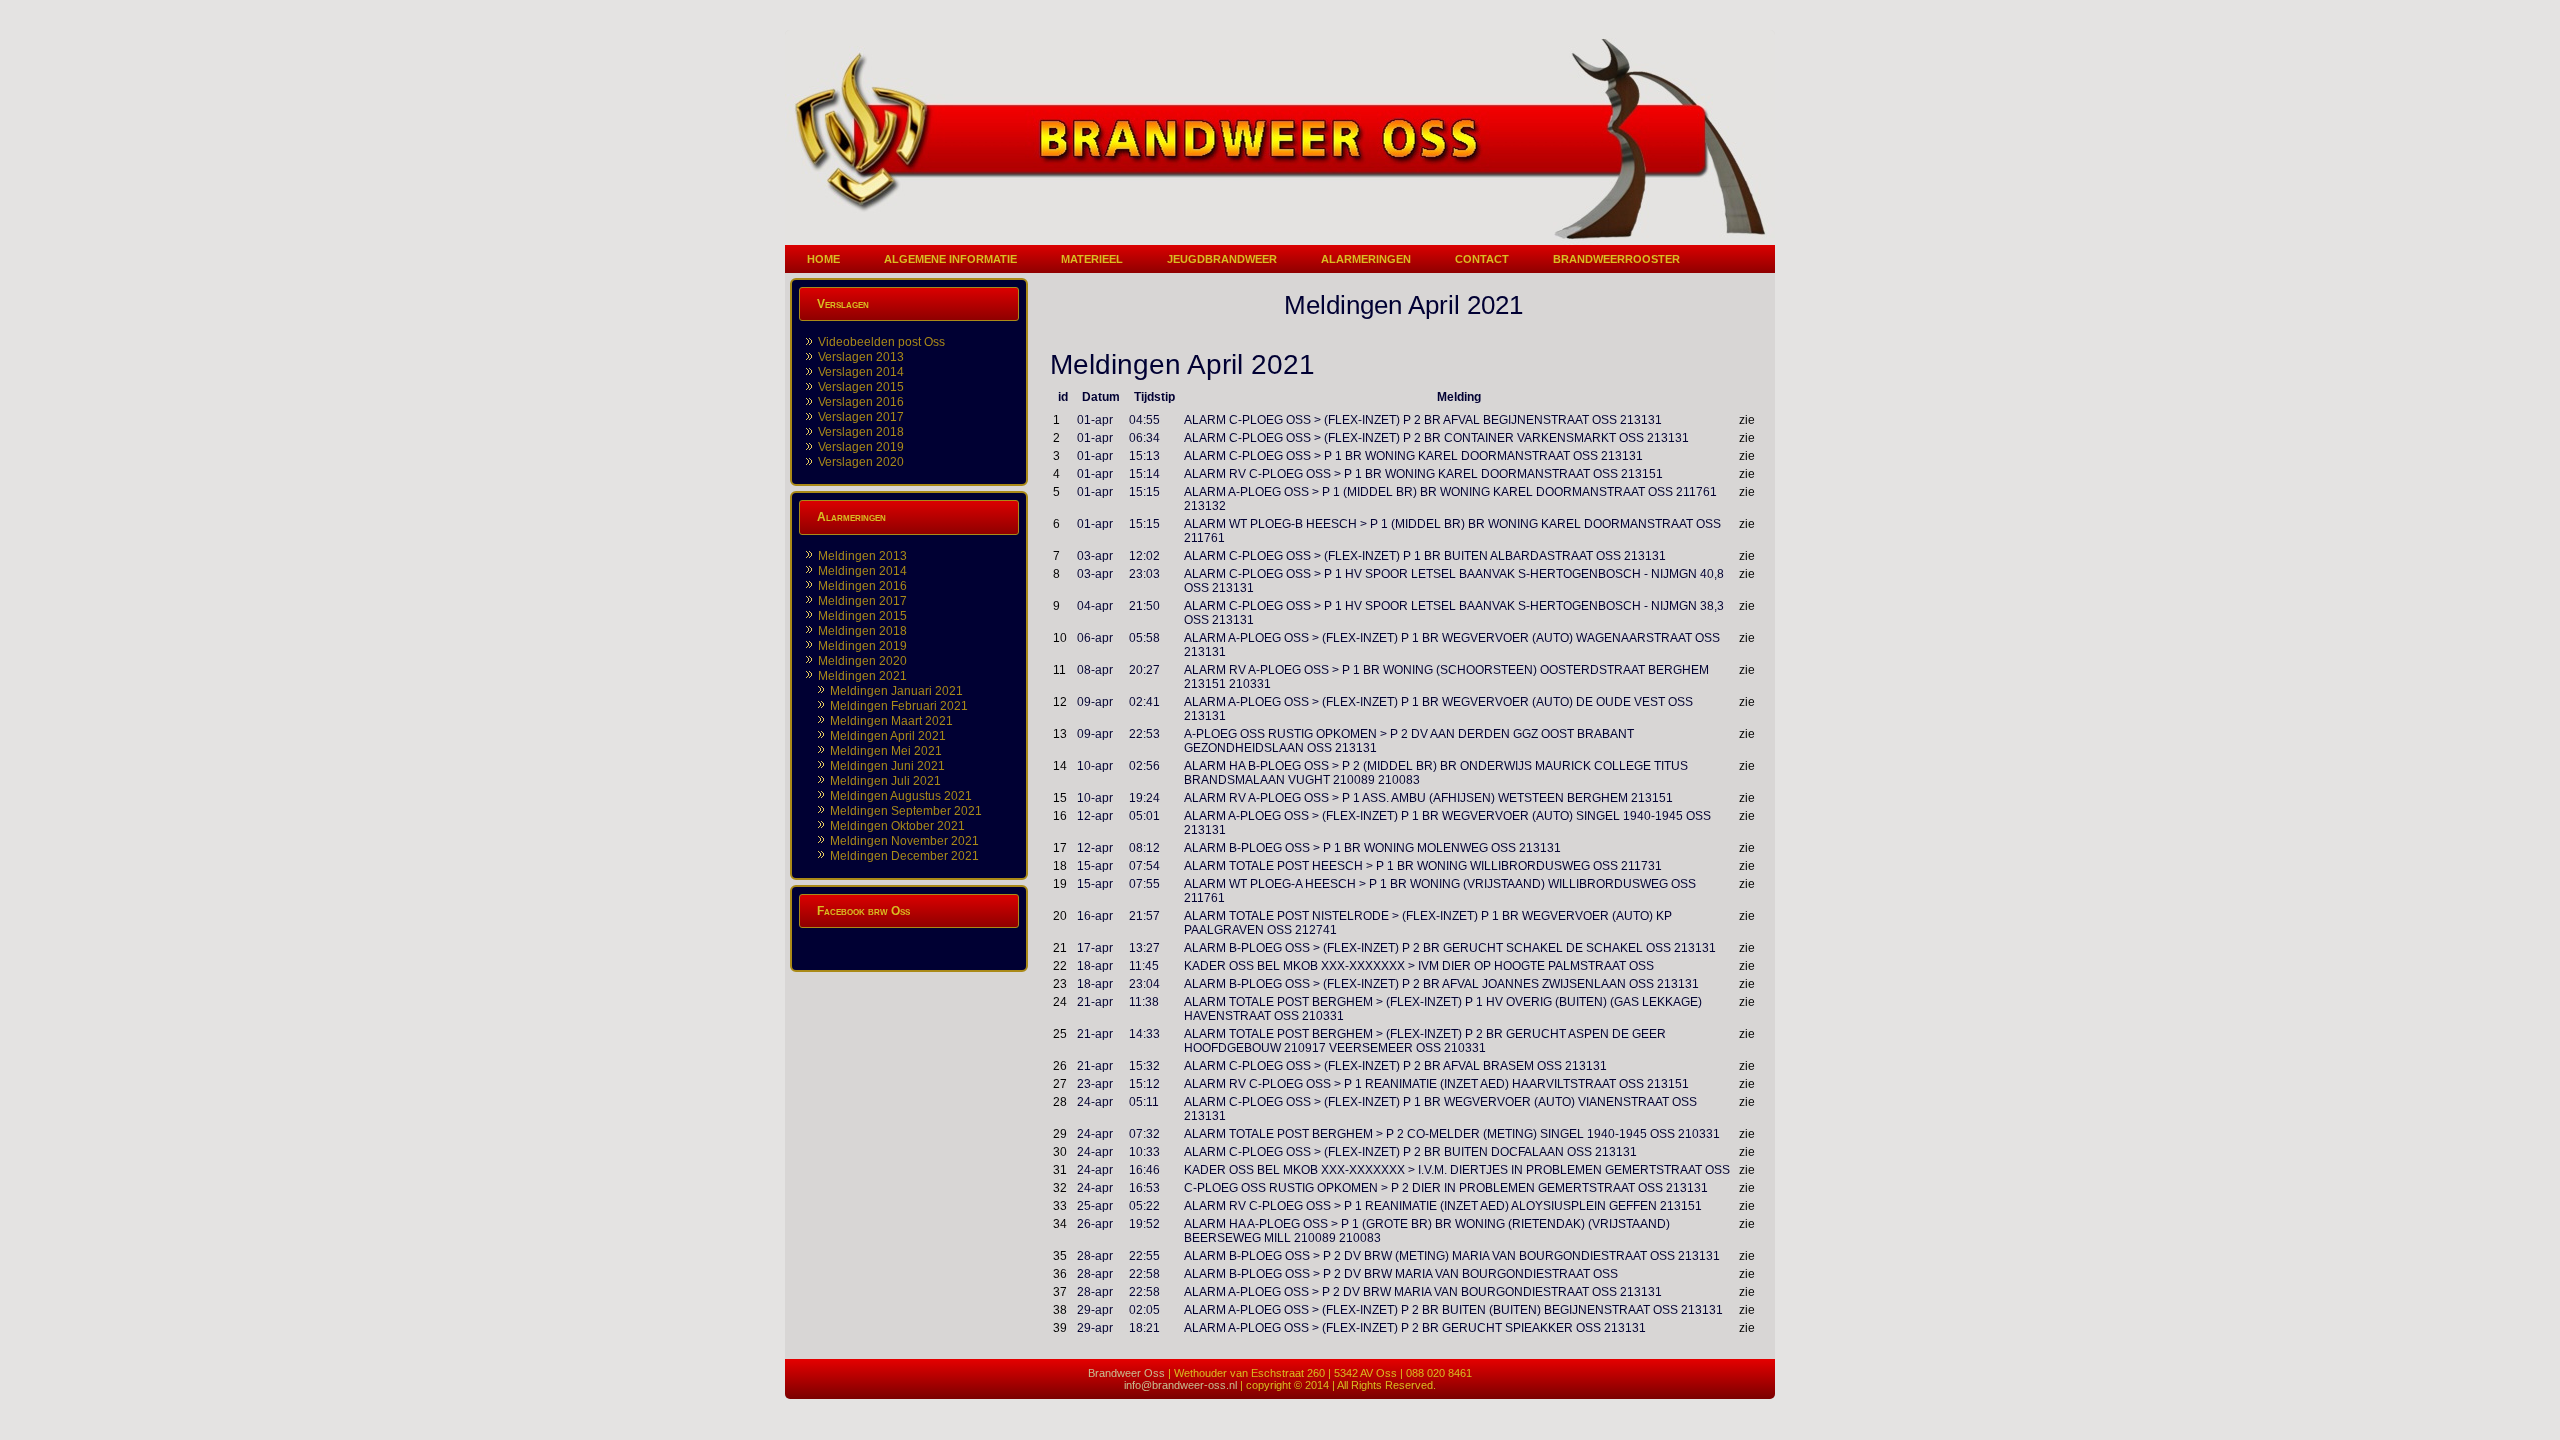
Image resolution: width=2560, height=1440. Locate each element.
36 (1060, 1274)
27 (1060, 1084)
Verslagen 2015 (861, 387)
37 (1060, 1292)
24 (1060, 1002)
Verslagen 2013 (861, 357)
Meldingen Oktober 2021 (897, 826)
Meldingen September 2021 (906, 811)
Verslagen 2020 (861, 462)
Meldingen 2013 (862, 556)
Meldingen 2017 (862, 601)
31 (1060, 1170)
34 (1060, 1224)
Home (823, 259)
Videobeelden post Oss (881, 342)
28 (1060, 1102)
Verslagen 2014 (861, 372)
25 (1060, 1034)
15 (1060, 798)
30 (1060, 1152)
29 (1060, 1134)
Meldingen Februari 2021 (899, 706)
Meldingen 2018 (862, 631)
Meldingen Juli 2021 (885, 781)
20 (1060, 916)
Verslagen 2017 (861, 417)
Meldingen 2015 (862, 616)
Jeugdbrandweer (1222, 259)
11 (1059, 670)
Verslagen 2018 (861, 432)
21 (1060, 948)
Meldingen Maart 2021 (891, 721)
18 (1060, 866)
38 (1060, 1310)
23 (1060, 984)
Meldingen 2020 (862, 661)
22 (1060, 966)
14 (1060, 766)
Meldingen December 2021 (904, 856)
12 (1060, 702)
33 (1060, 1206)
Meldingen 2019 (862, 646)
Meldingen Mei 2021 (886, 751)
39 (1060, 1328)
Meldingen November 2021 (904, 841)
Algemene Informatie (950, 259)
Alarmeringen (1366, 259)
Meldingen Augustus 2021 (901, 796)
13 (1060, 734)
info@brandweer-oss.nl (1180, 1385)
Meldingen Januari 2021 (896, 691)
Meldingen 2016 (862, 586)
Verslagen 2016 (861, 402)
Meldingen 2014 (862, 571)
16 (1060, 816)
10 (1060, 638)
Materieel (1092, 259)
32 (1060, 1188)
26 (1060, 1066)
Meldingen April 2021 (888, 736)
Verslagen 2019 (861, 447)
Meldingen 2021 (862, 676)
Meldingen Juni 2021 (887, 766)
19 (1060, 884)
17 (1060, 848)
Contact (1482, 259)
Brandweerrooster (1616, 259)
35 (1060, 1256)
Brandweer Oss (1126, 1373)
